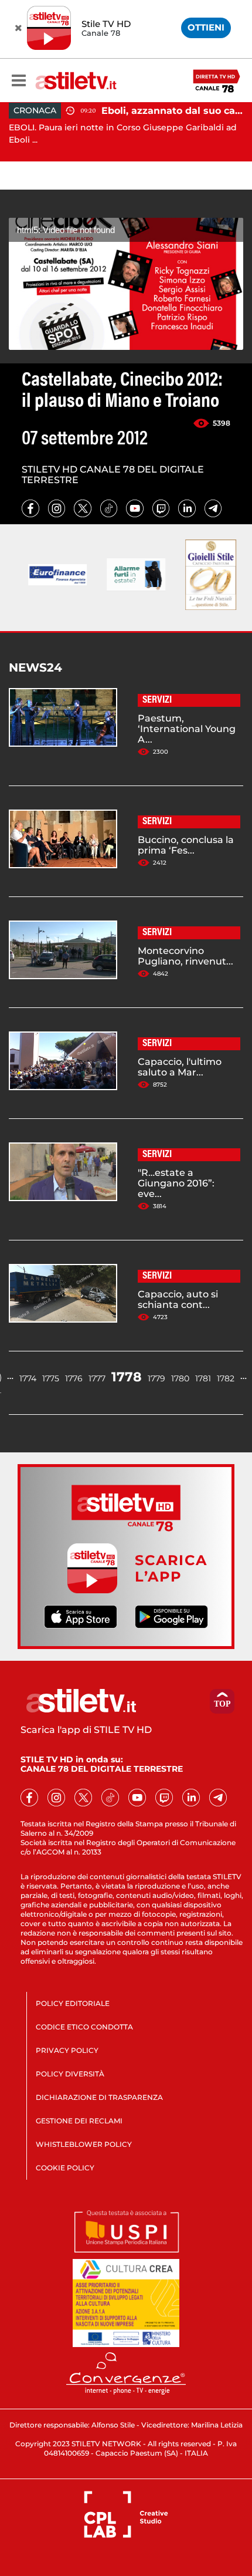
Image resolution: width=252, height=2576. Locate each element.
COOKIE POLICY (65, 2168)
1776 (74, 1378)
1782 (226, 1378)
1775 (51, 1378)
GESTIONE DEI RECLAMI (79, 2121)
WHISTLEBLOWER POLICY (84, 2144)
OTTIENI (206, 27)
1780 (180, 1378)
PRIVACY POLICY (67, 2050)
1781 (203, 1378)
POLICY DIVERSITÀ (70, 2074)
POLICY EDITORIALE (73, 2003)
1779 (156, 1378)
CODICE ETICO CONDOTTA (84, 2027)
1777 (97, 1378)
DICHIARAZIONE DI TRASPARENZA (99, 2097)
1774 (28, 1378)
